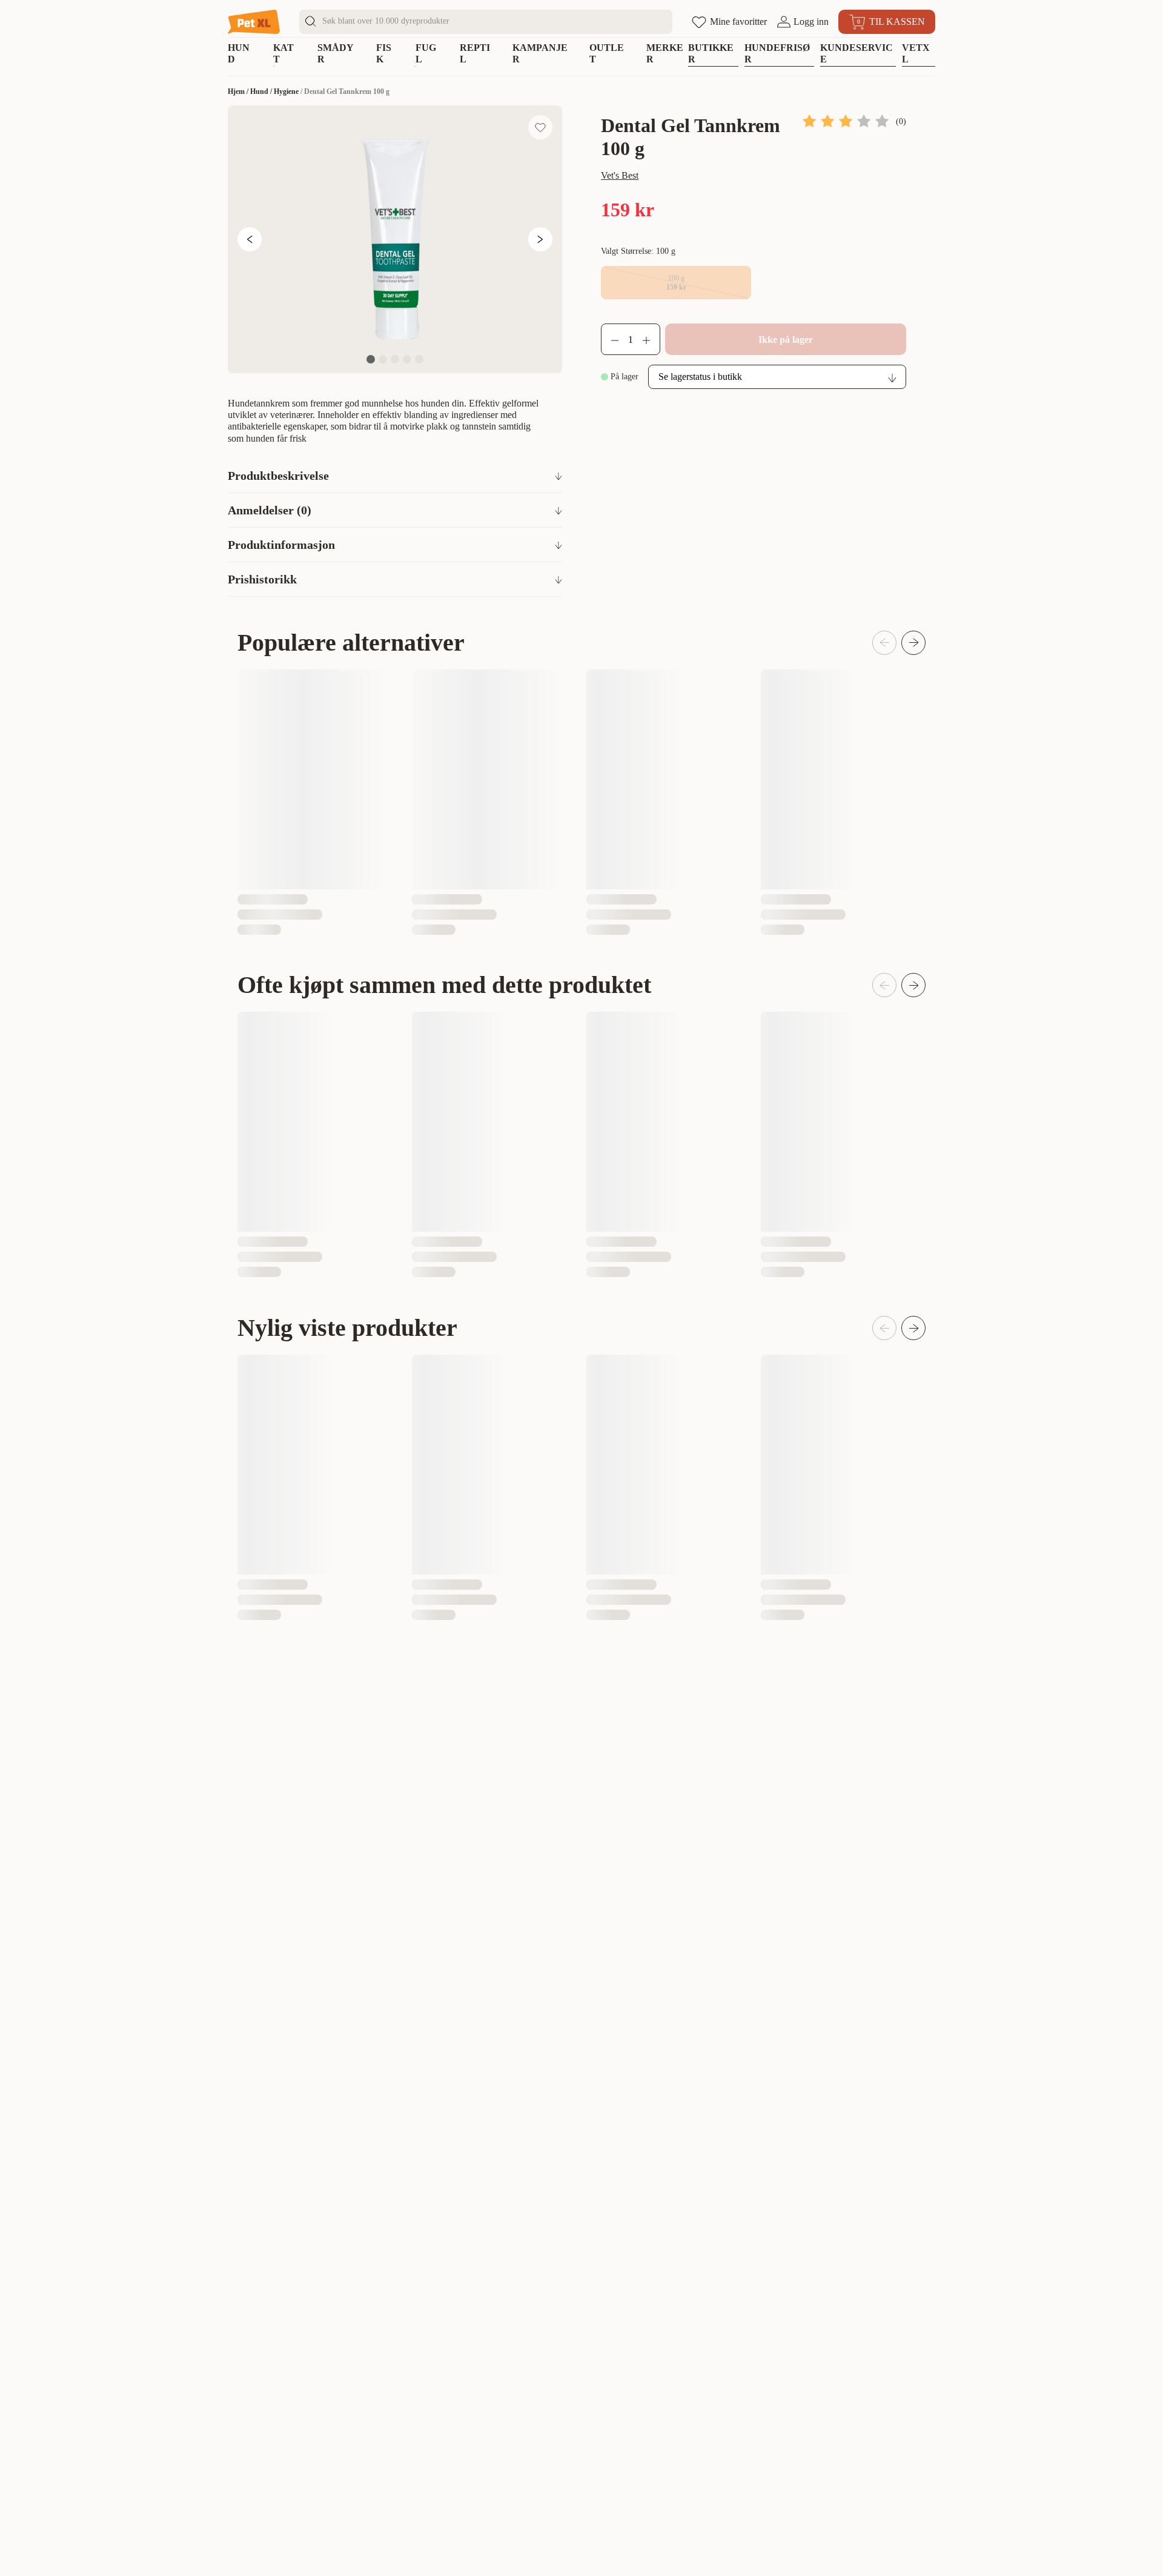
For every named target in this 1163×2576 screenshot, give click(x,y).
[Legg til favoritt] (540, 127)
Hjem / (239, 91)
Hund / (262, 91)
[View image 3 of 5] (395, 359)
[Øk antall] (651, 339)
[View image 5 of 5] (419, 359)
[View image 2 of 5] (383, 359)
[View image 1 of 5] (371, 359)
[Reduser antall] (610, 339)
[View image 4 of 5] (407, 359)
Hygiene (286, 91)
